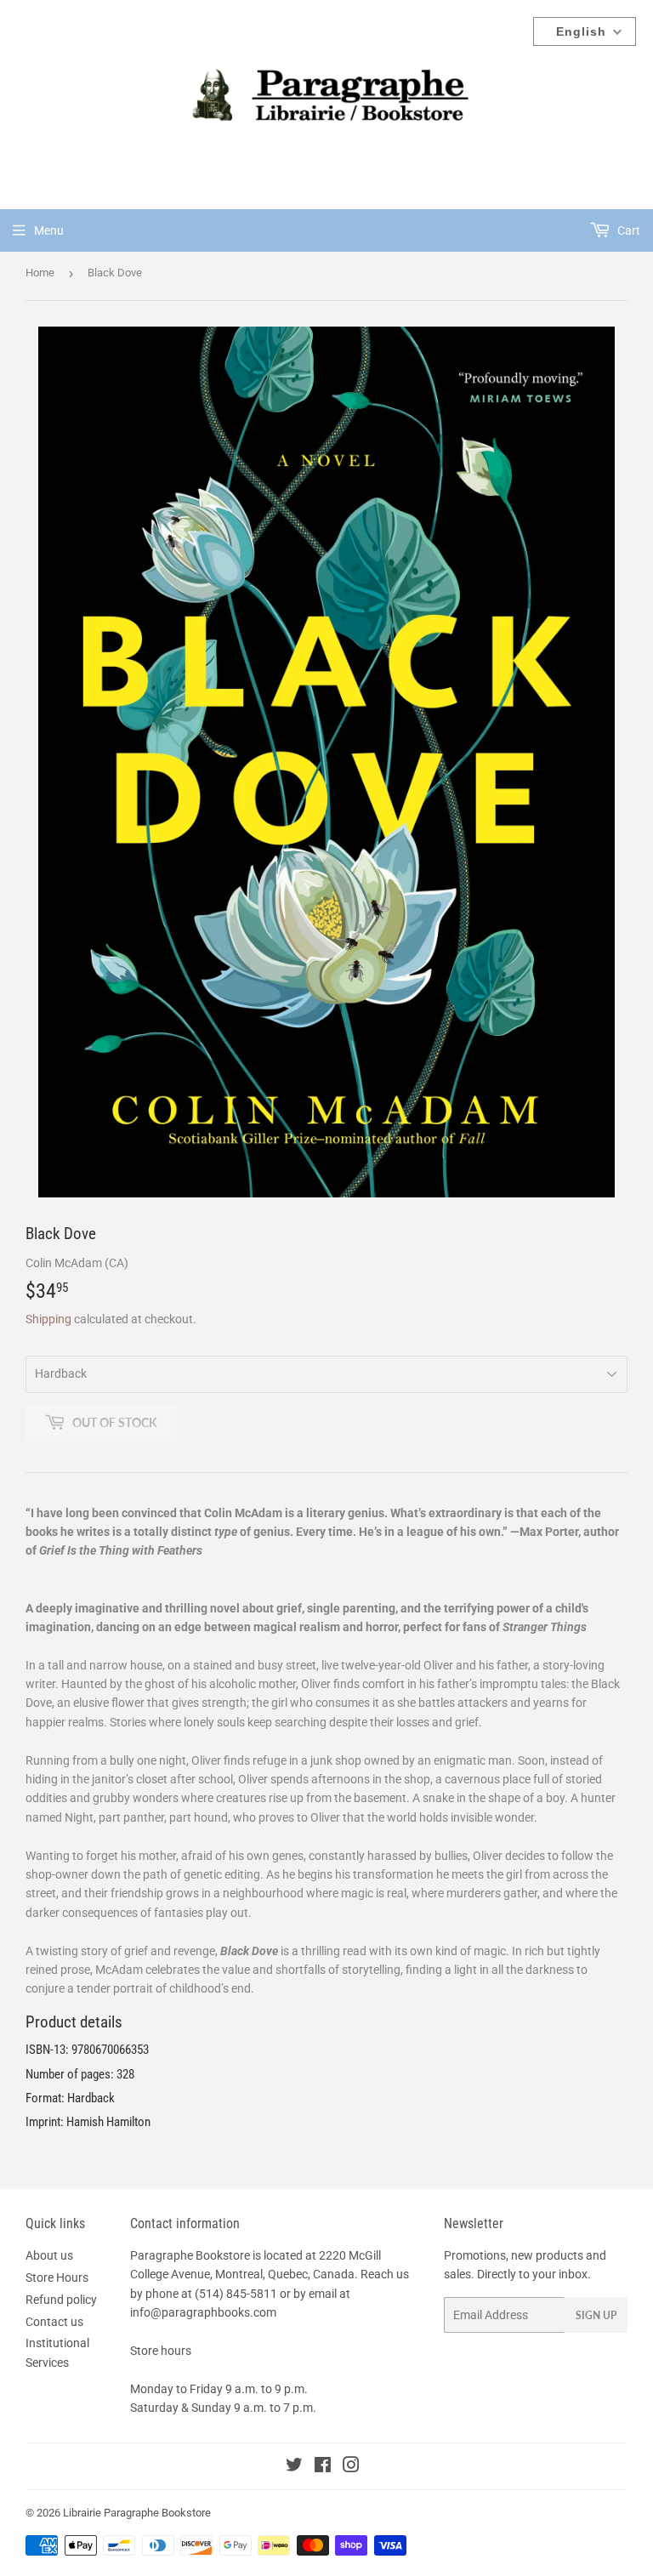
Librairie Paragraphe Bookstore (137, 2513)
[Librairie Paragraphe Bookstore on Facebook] (323, 2467)
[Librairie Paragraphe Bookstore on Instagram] (351, 2467)
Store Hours (57, 2277)
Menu (49, 230)
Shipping (48, 1319)
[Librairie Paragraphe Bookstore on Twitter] (294, 2467)
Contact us (54, 2322)
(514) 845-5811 (236, 2294)
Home (40, 273)
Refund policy (61, 2300)
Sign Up (596, 2315)
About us (49, 2255)
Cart (627, 230)
